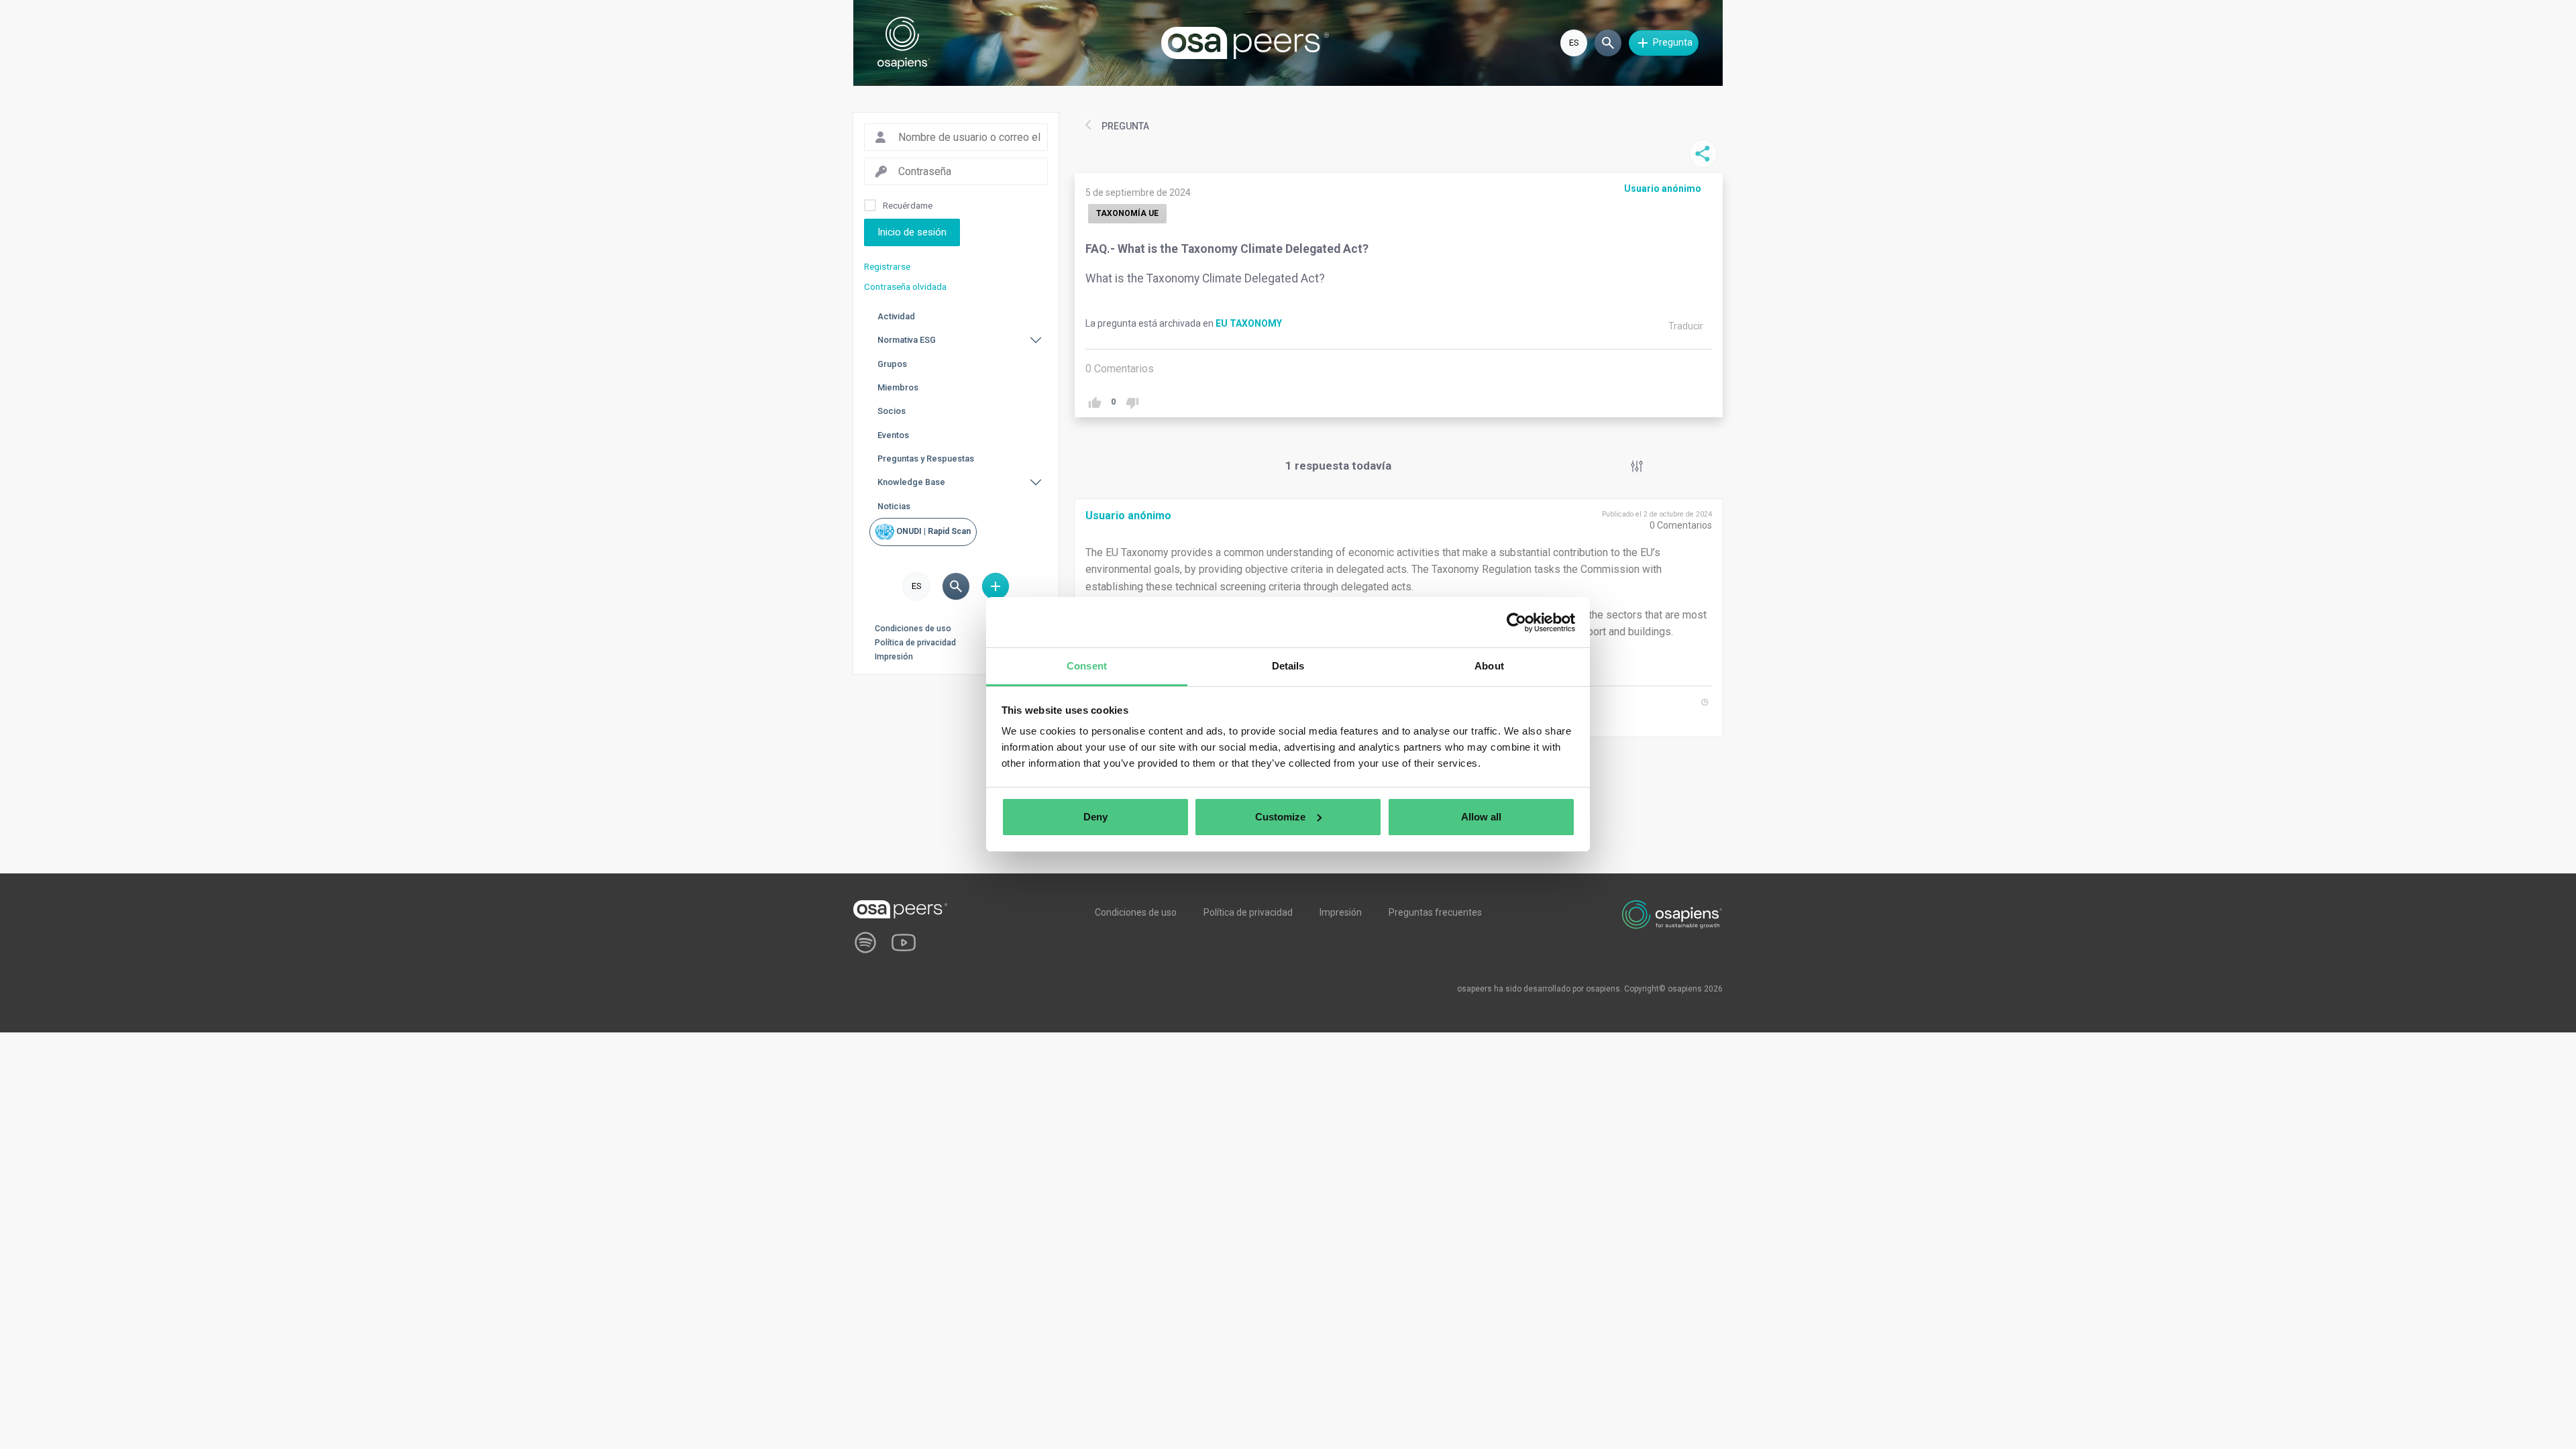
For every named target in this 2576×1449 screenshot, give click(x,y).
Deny (1095, 817)
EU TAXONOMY (1249, 323)
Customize (1280, 817)
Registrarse (887, 266)
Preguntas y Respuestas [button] (926, 459)
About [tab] (1489, 666)
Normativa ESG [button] (907, 340)
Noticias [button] (894, 506)
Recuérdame (908, 205)
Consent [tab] (1087, 666)
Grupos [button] (892, 364)
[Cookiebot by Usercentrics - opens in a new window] (1516, 623)
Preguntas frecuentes (1435, 912)
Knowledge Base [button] (911, 482)
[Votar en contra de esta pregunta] (1132, 403)
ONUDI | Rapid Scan (932, 531)
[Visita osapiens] (1672, 914)
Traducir (1686, 326)
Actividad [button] (896, 316)
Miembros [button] (898, 387)
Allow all (1481, 817)
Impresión (894, 657)
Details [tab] (1288, 666)
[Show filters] (1637, 466)
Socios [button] (892, 411)
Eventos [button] (893, 435)
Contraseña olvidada (905, 286)
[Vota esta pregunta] (1094, 403)
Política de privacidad (915, 643)
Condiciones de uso (913, 629)
